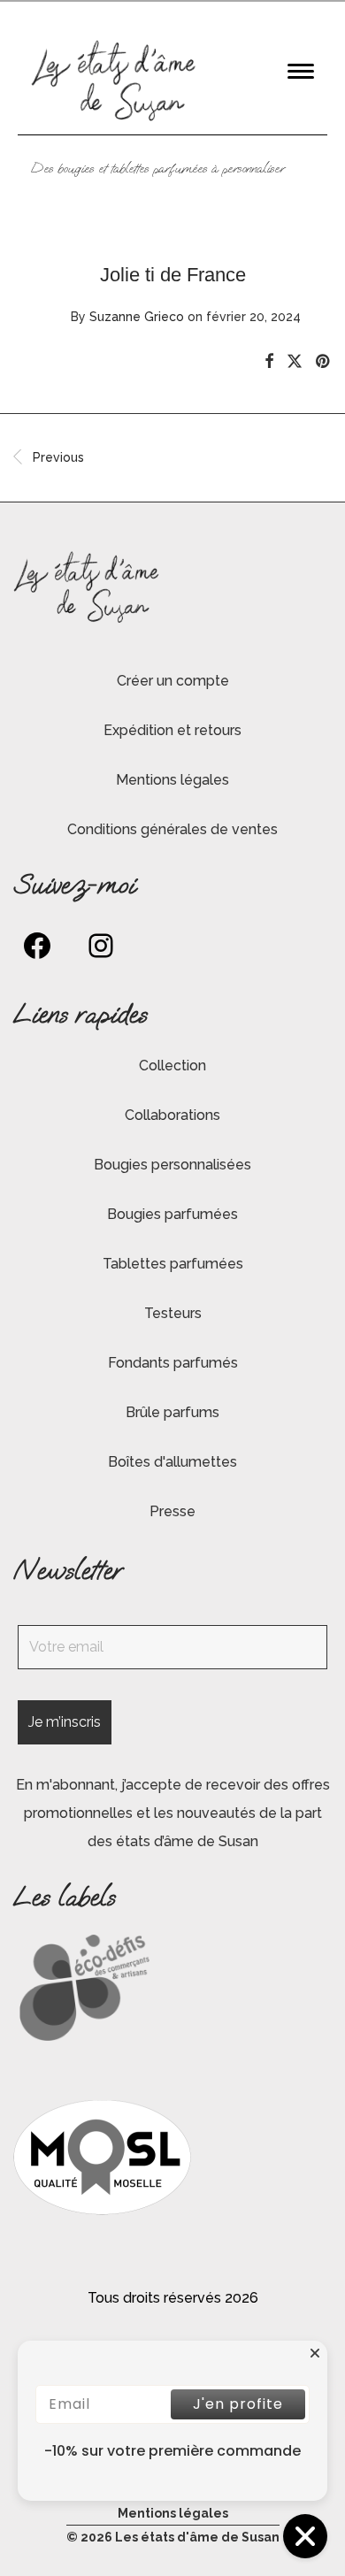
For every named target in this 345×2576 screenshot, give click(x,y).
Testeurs (173, 1313)
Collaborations (172, 1115)
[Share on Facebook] (269, 362)
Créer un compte (173, 681)
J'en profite (238, 2404)
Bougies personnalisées (172, 1165)
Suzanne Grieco (137, 317)
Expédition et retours (172, 730)
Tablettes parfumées (173, 1264)
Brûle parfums (172, 1412)
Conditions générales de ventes (172, 829)
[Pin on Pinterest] (324, 362)
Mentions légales (172, 780)
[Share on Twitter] (295, 362)
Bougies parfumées (172, 1214)
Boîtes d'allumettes (172, 1462)
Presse (172, 1511)
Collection (172, 1066)
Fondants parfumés (173, 1363)
